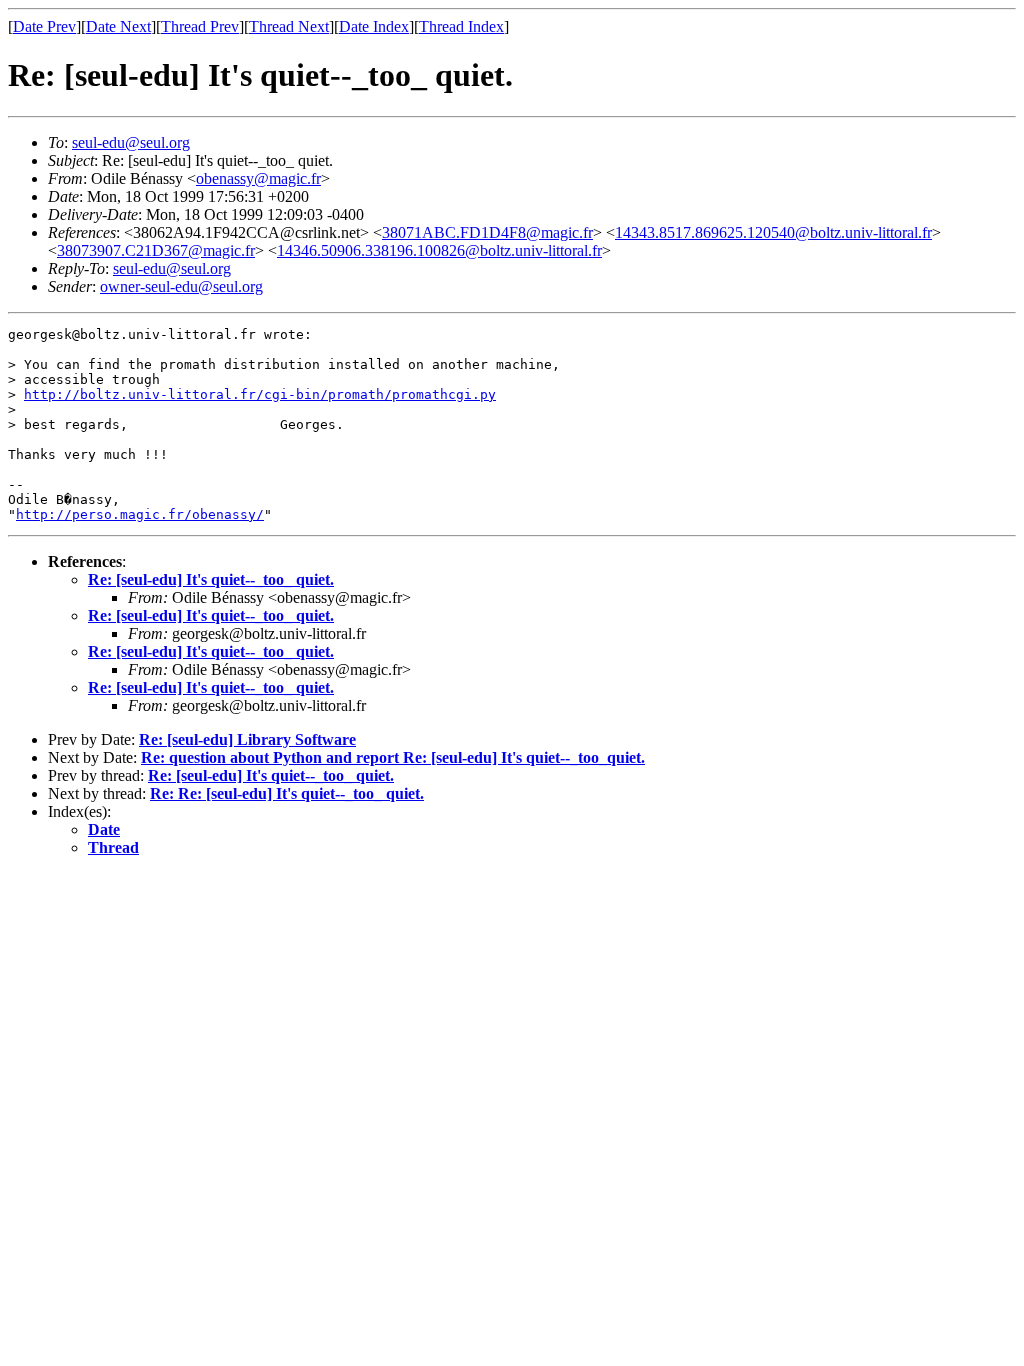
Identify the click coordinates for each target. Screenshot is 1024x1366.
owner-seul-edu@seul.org (181, 286)
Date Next (118, 26)
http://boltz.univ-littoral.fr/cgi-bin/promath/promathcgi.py (260, 394)
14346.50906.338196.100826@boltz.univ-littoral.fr (439, 250)
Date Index (374, 26)
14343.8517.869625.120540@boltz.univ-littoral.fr (773, 232)
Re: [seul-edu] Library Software (247, 739)
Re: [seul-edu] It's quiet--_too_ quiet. (211, 579)
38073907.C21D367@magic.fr (156, 250)
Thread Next (289, 26)
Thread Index (461, 26)
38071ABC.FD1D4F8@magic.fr (487, 232)
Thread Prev (200, 26)
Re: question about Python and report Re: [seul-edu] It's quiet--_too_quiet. (393, 757)
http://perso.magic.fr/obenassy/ (140, 514)
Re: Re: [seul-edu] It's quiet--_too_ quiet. (287, 793)
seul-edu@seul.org (131, 142)
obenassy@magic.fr (258, 178)
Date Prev (44, 26)
